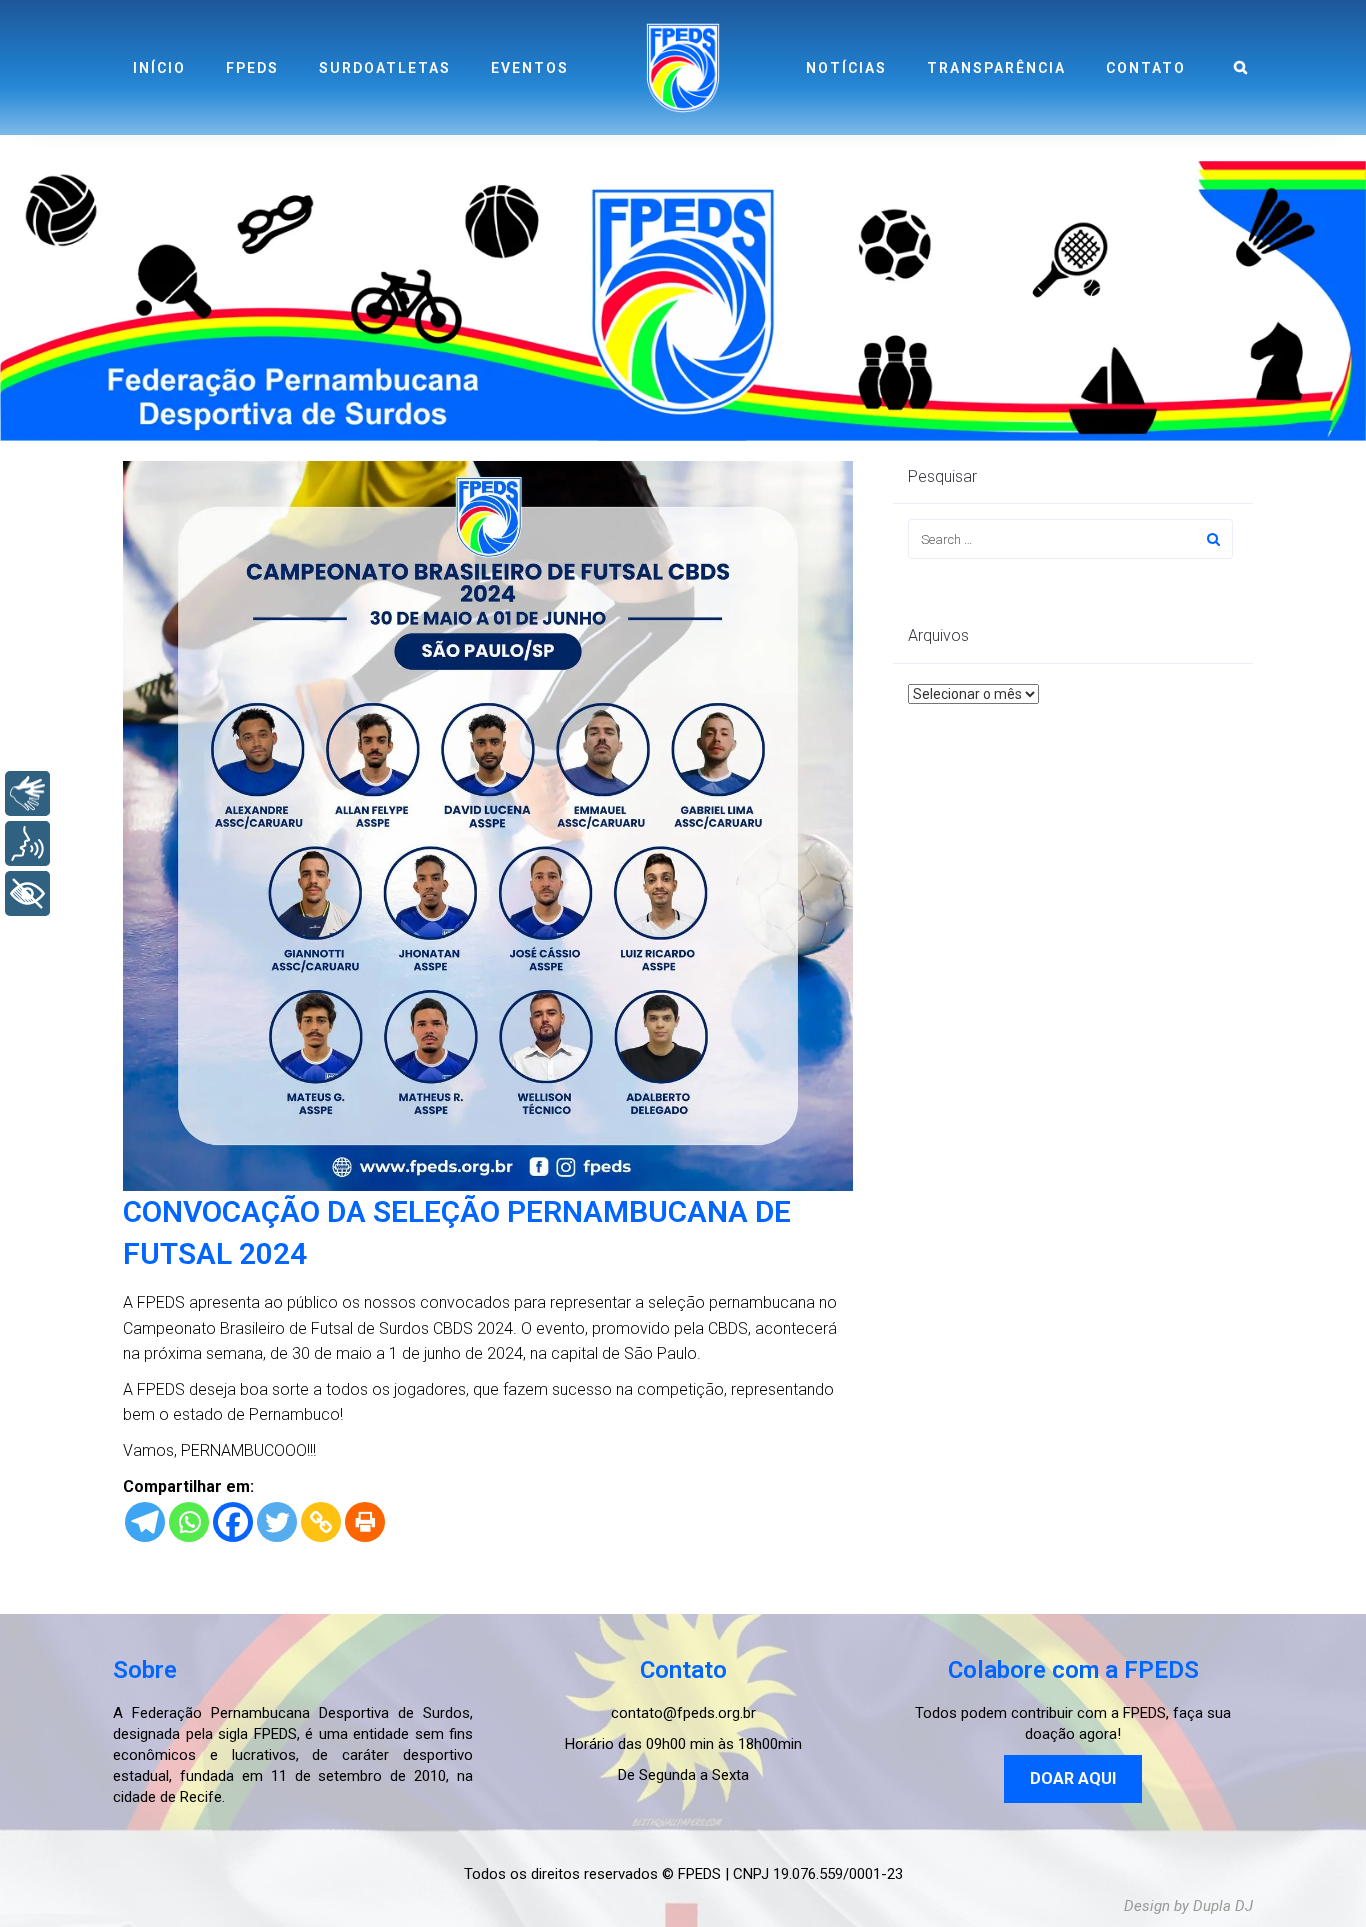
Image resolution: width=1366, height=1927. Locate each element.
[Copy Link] (321, 1522)
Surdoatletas (385, 68)
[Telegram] (145, 1522)
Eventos (530, 68)
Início (159, 68)
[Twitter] (277, 1522)
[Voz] (27, 843)
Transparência (996, 68)
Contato (1146, 68)
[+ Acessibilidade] (27, 893)
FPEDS (252, 68)
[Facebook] (233, 1522)
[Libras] (27, 793)
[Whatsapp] (189, 1522)
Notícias (846, 68)
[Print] (365, 1522)
